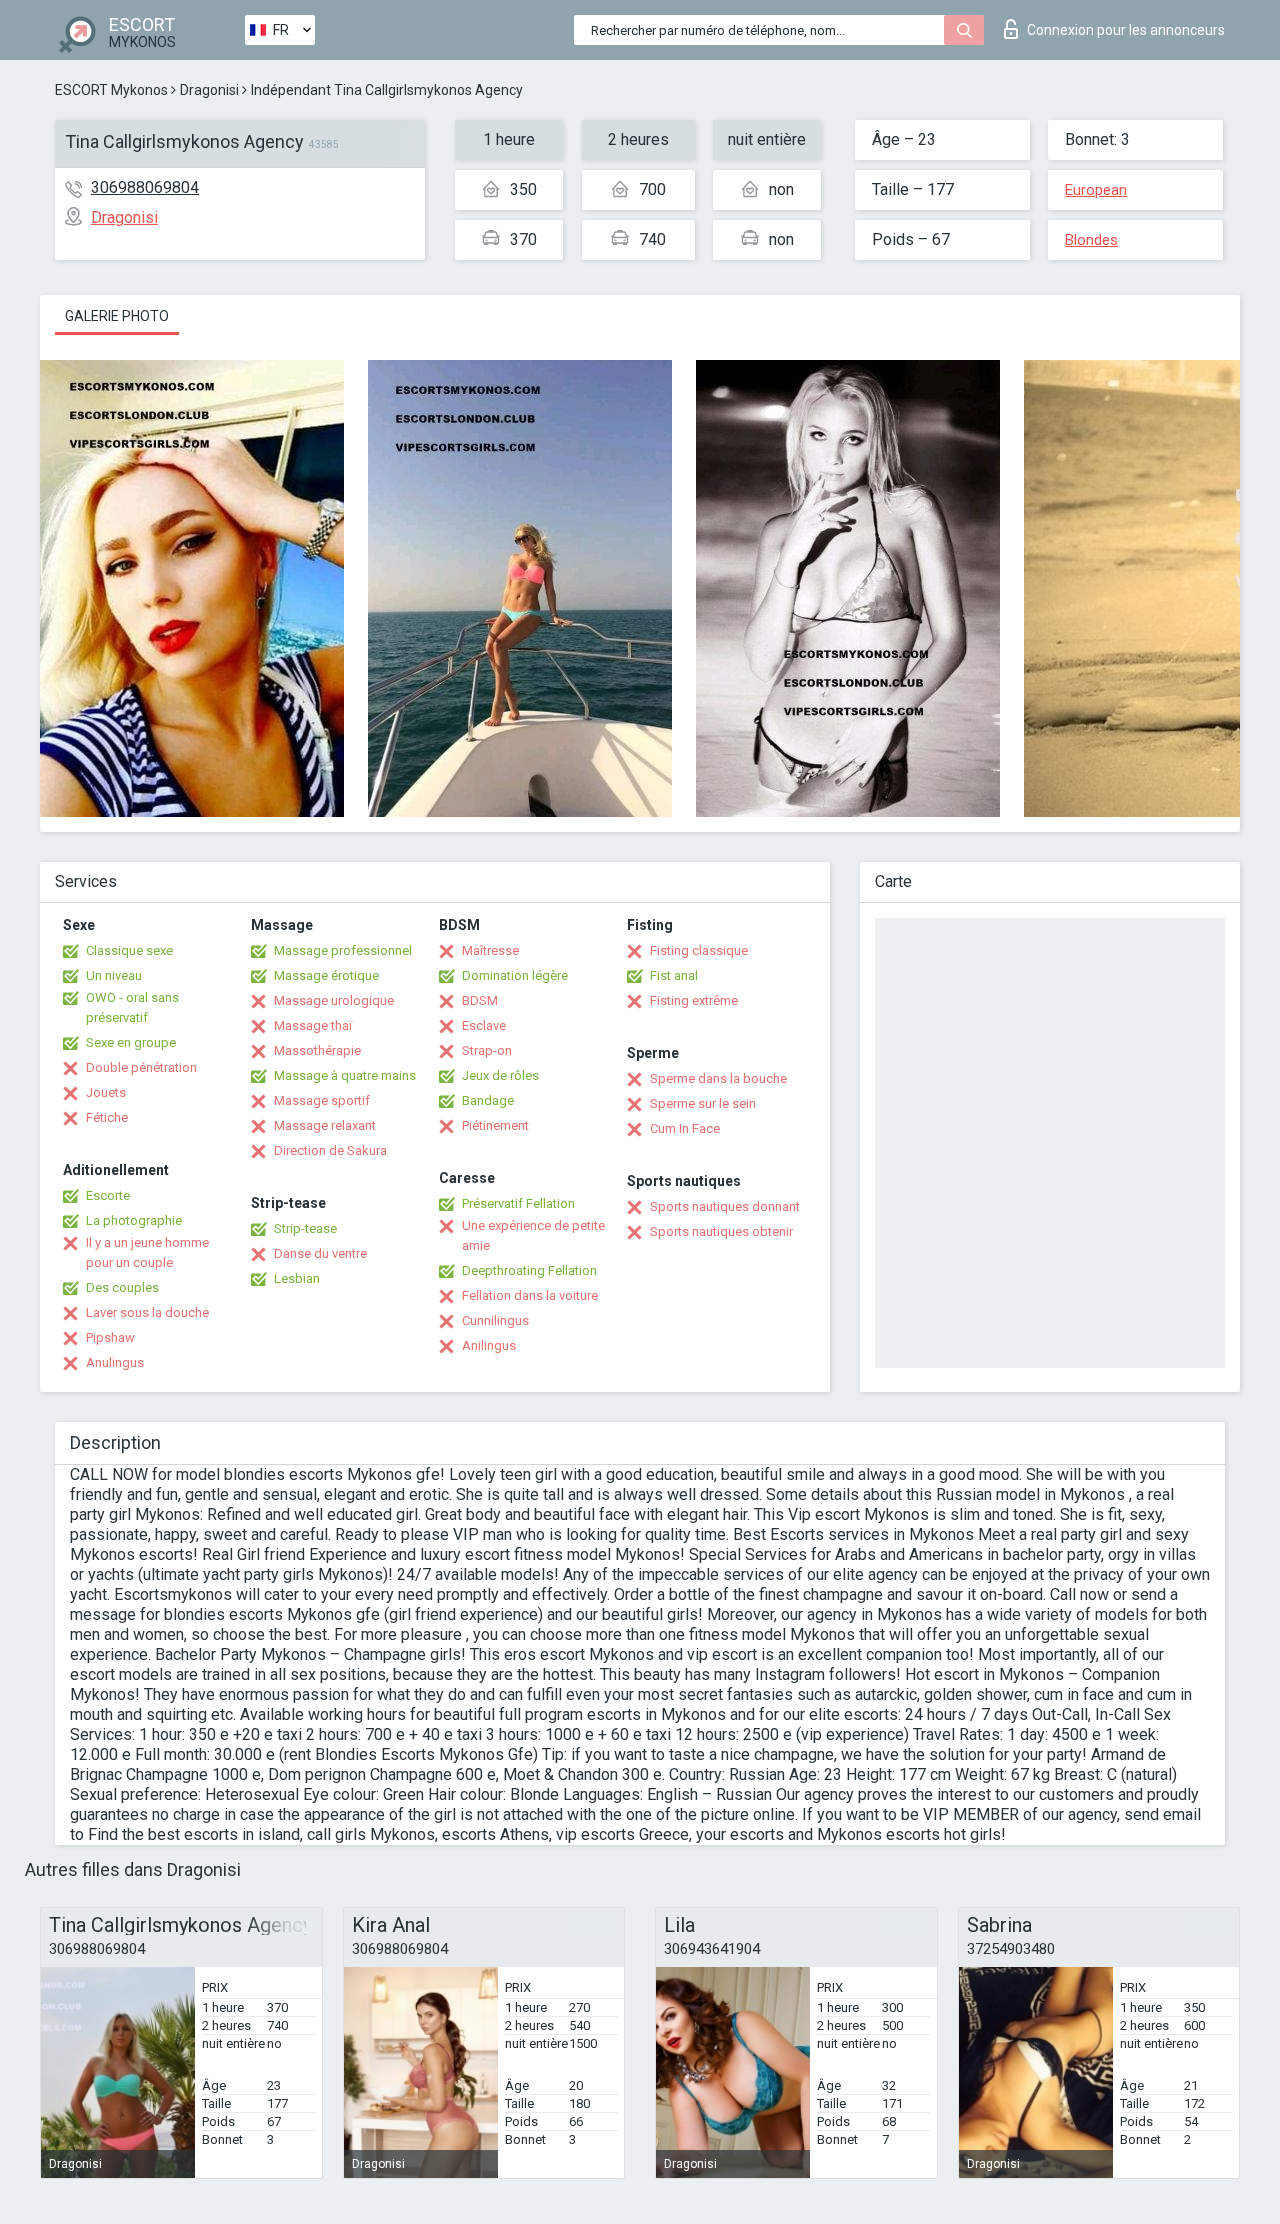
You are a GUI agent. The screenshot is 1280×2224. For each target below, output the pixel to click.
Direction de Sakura (330, 1150)
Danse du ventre (320, 1253)
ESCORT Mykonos (111, 90)
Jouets (106, 1092)
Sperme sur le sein (703, 1103)
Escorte (108, 1195)
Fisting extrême (694, 1000)
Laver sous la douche (147, 1312)
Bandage (488, 1100)
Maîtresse (490, 950)
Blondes (1091, 240)
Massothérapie (317, 1050)
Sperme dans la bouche (718, 1078)
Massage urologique (334, 1000)
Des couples (122, 1287)
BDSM (480, 1000)
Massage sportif (322, 1100)
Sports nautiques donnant (725, 1206)
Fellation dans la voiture (530, 1295)
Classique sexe (129, 950)
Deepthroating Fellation (529, 1270)
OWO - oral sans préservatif (132, 1007)
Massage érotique (326, 975)
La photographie (134, 1220)
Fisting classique (699, 950)
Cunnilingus (495, 1320)
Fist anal (674, 975)
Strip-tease (305, 1228)
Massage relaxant (325, 1125)
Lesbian (297, 1278)
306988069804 (145, 187)
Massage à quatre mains (345, 1075)
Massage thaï (313, 1025)
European (1096, 190)
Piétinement (495, 1125)
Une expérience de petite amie (533, 1235)
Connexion (1126, 30)
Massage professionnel (343, 950)
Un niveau (114, 975)
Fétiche (107, 1117)
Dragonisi (209, 90)
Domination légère (515, 975)
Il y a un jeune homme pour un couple (147, 1252)
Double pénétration (141, 1067)
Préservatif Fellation (518, 1203)
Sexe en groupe (131, 1042)
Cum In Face (685, 1128)
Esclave (484, 1025)
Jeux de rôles (500, 1075)
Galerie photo (117, 316)
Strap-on (487, 1050)
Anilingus (489, 1345)
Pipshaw (110, 1337)
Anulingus (115, 1362)
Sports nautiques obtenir (721, 1231)
